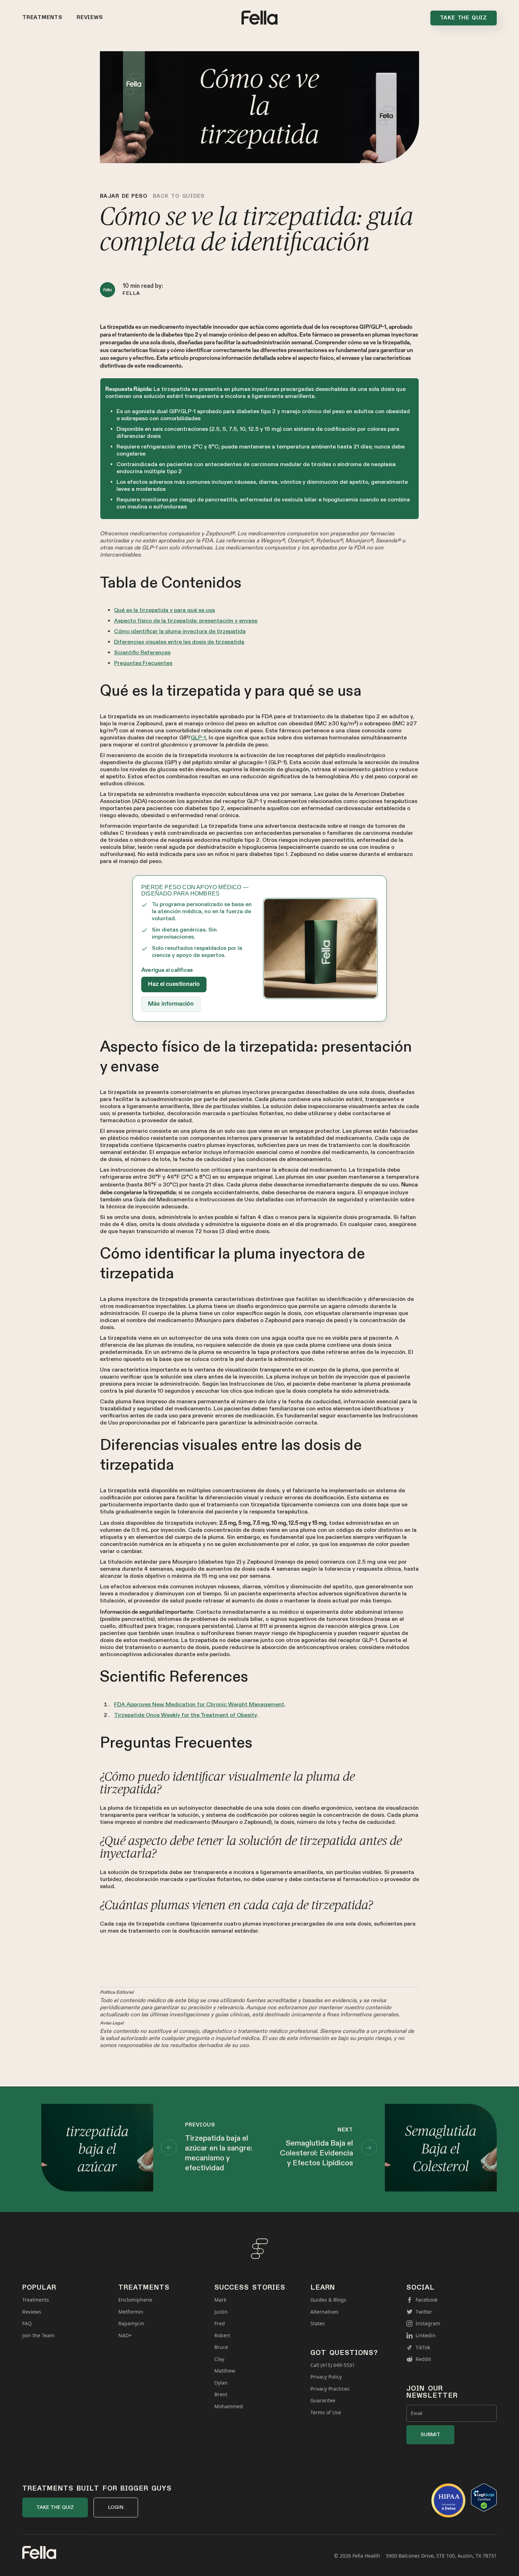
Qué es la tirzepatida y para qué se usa (165, 610)
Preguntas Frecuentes (143, 663)
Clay (219, 2359)
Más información (171, 1004)
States (318, 2324)
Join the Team (38, 2336)
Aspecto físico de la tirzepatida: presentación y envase (186, 621)
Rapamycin (131, 2324)
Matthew (225, 2371)
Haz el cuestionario (174, 984)
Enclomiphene (135, 2300)
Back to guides (179, 196)
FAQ (27, 2324)
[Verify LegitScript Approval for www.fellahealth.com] (484, 2497)
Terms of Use (326, 2413)
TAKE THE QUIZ (55, 2507)
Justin (221, 2312)
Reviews (90, 18)
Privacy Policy (326, 2377)
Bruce (221, 2347)
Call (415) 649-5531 (333, 2365)
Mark (220, 2300)
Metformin (131, 2312)
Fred (220, 2324)
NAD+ (125, 2336)
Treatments (42, 18)
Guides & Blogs (328, 2300)
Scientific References (142, 653)
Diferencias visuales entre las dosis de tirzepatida (179, 642)
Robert (222, 2336)
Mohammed (229, 2407)
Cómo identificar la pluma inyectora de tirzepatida (180, 632)
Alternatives (324, 2312)
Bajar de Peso (124, 196)
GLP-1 (198, 738)
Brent (221, 2394)
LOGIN (116, 2507)
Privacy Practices (330, 2389)
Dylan (221, 2383)
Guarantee (323, 2401)
